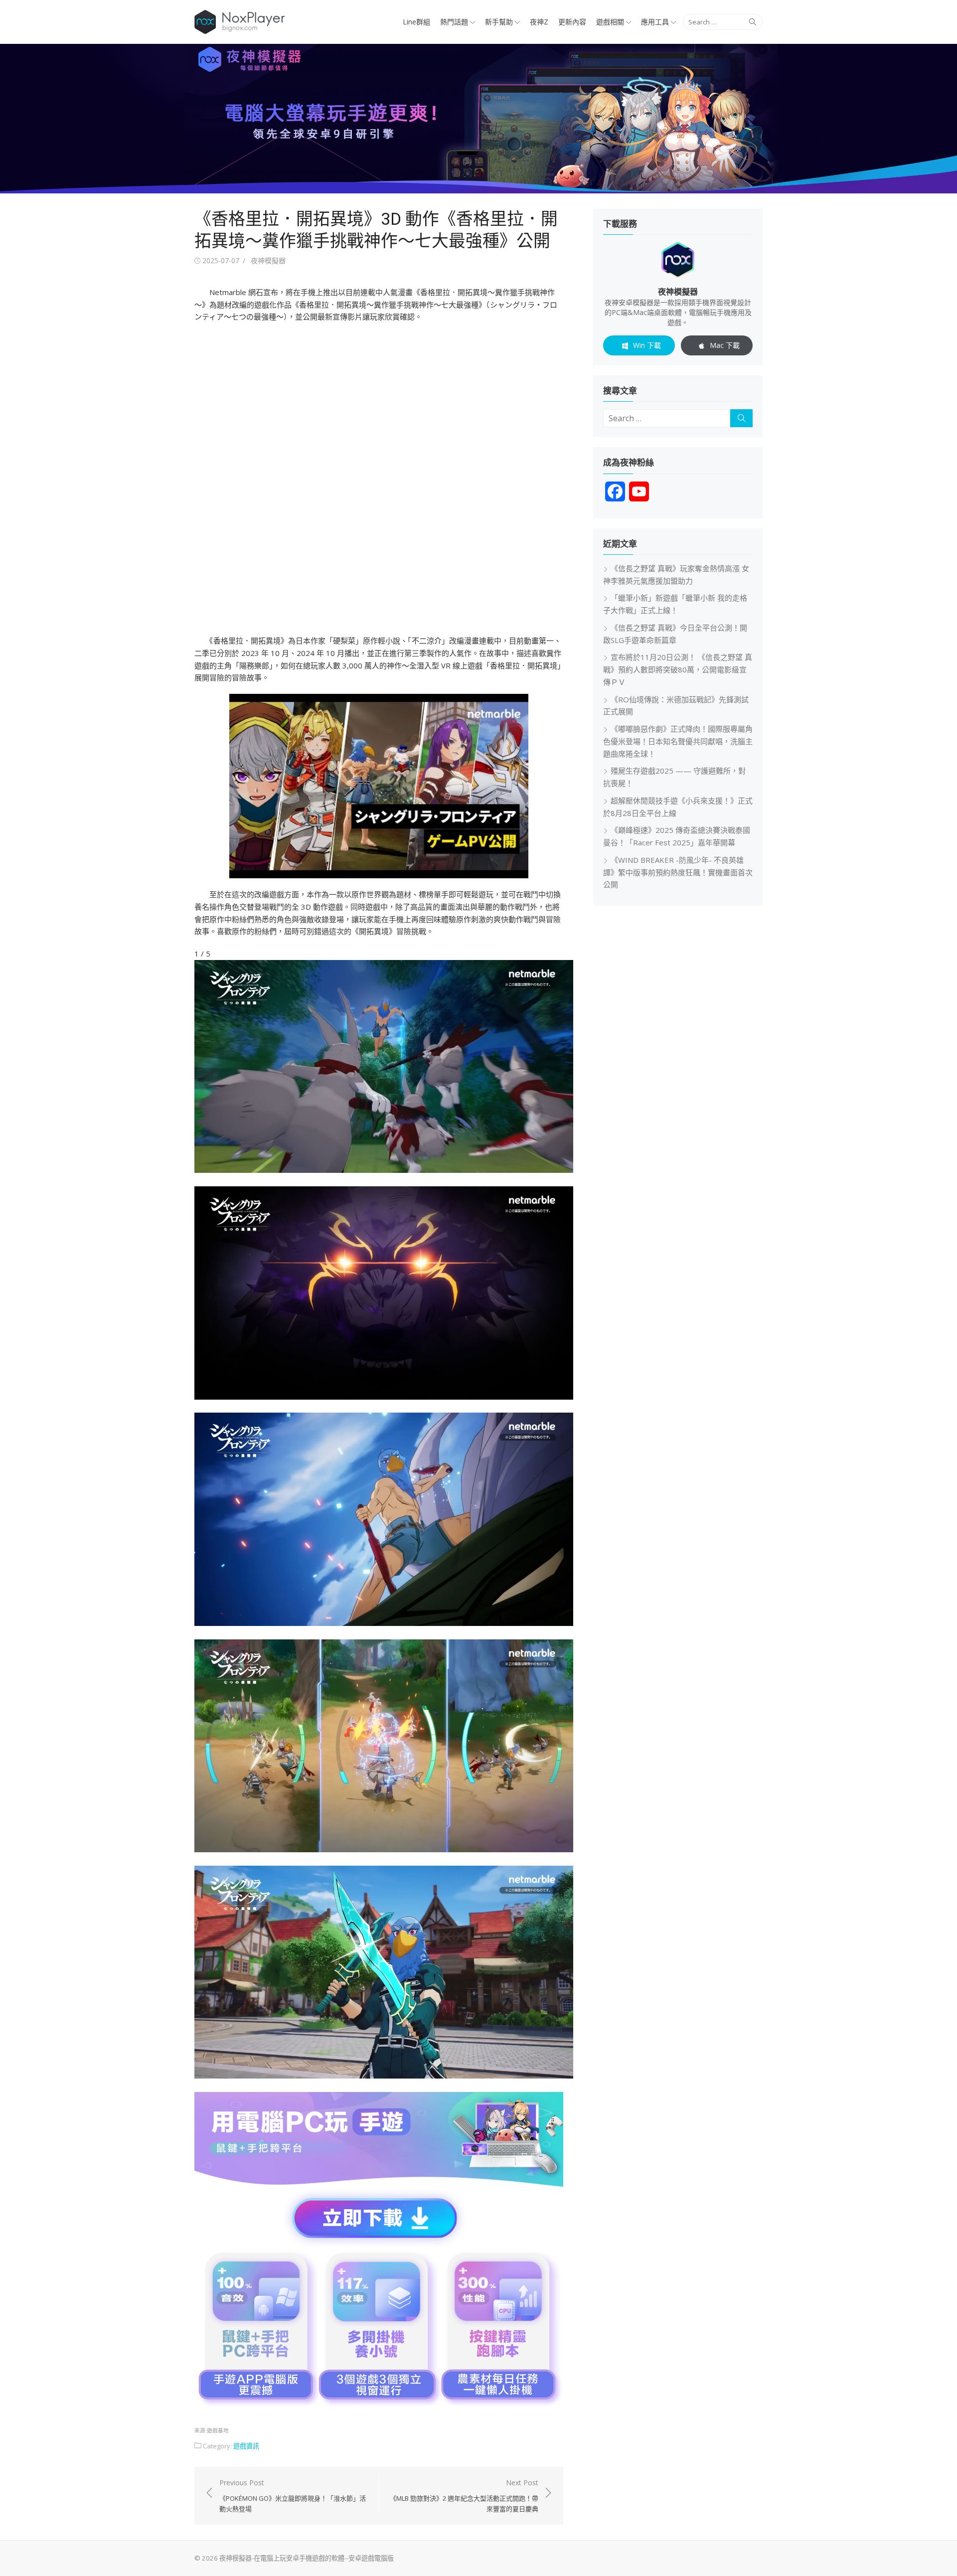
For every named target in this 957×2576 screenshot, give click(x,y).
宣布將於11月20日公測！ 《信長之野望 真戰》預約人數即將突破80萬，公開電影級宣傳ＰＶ (678, 669)
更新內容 (572, 22)
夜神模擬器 (268, 260)
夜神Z (539, 22)
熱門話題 (454, 22)
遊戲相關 (610, 22)
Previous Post (293, 2496)
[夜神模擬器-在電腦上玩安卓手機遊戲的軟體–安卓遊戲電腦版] (478, 119)
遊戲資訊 (246, 2446)
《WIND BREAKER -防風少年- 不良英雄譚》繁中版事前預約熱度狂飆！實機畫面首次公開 (678, 872)
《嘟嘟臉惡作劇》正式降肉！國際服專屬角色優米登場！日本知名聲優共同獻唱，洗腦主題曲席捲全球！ (678, 741)
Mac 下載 (725, 345)
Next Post (464, 2496)
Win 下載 (647, 345)
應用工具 (655, 22)
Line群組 (416, 22)
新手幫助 (499, 22)
